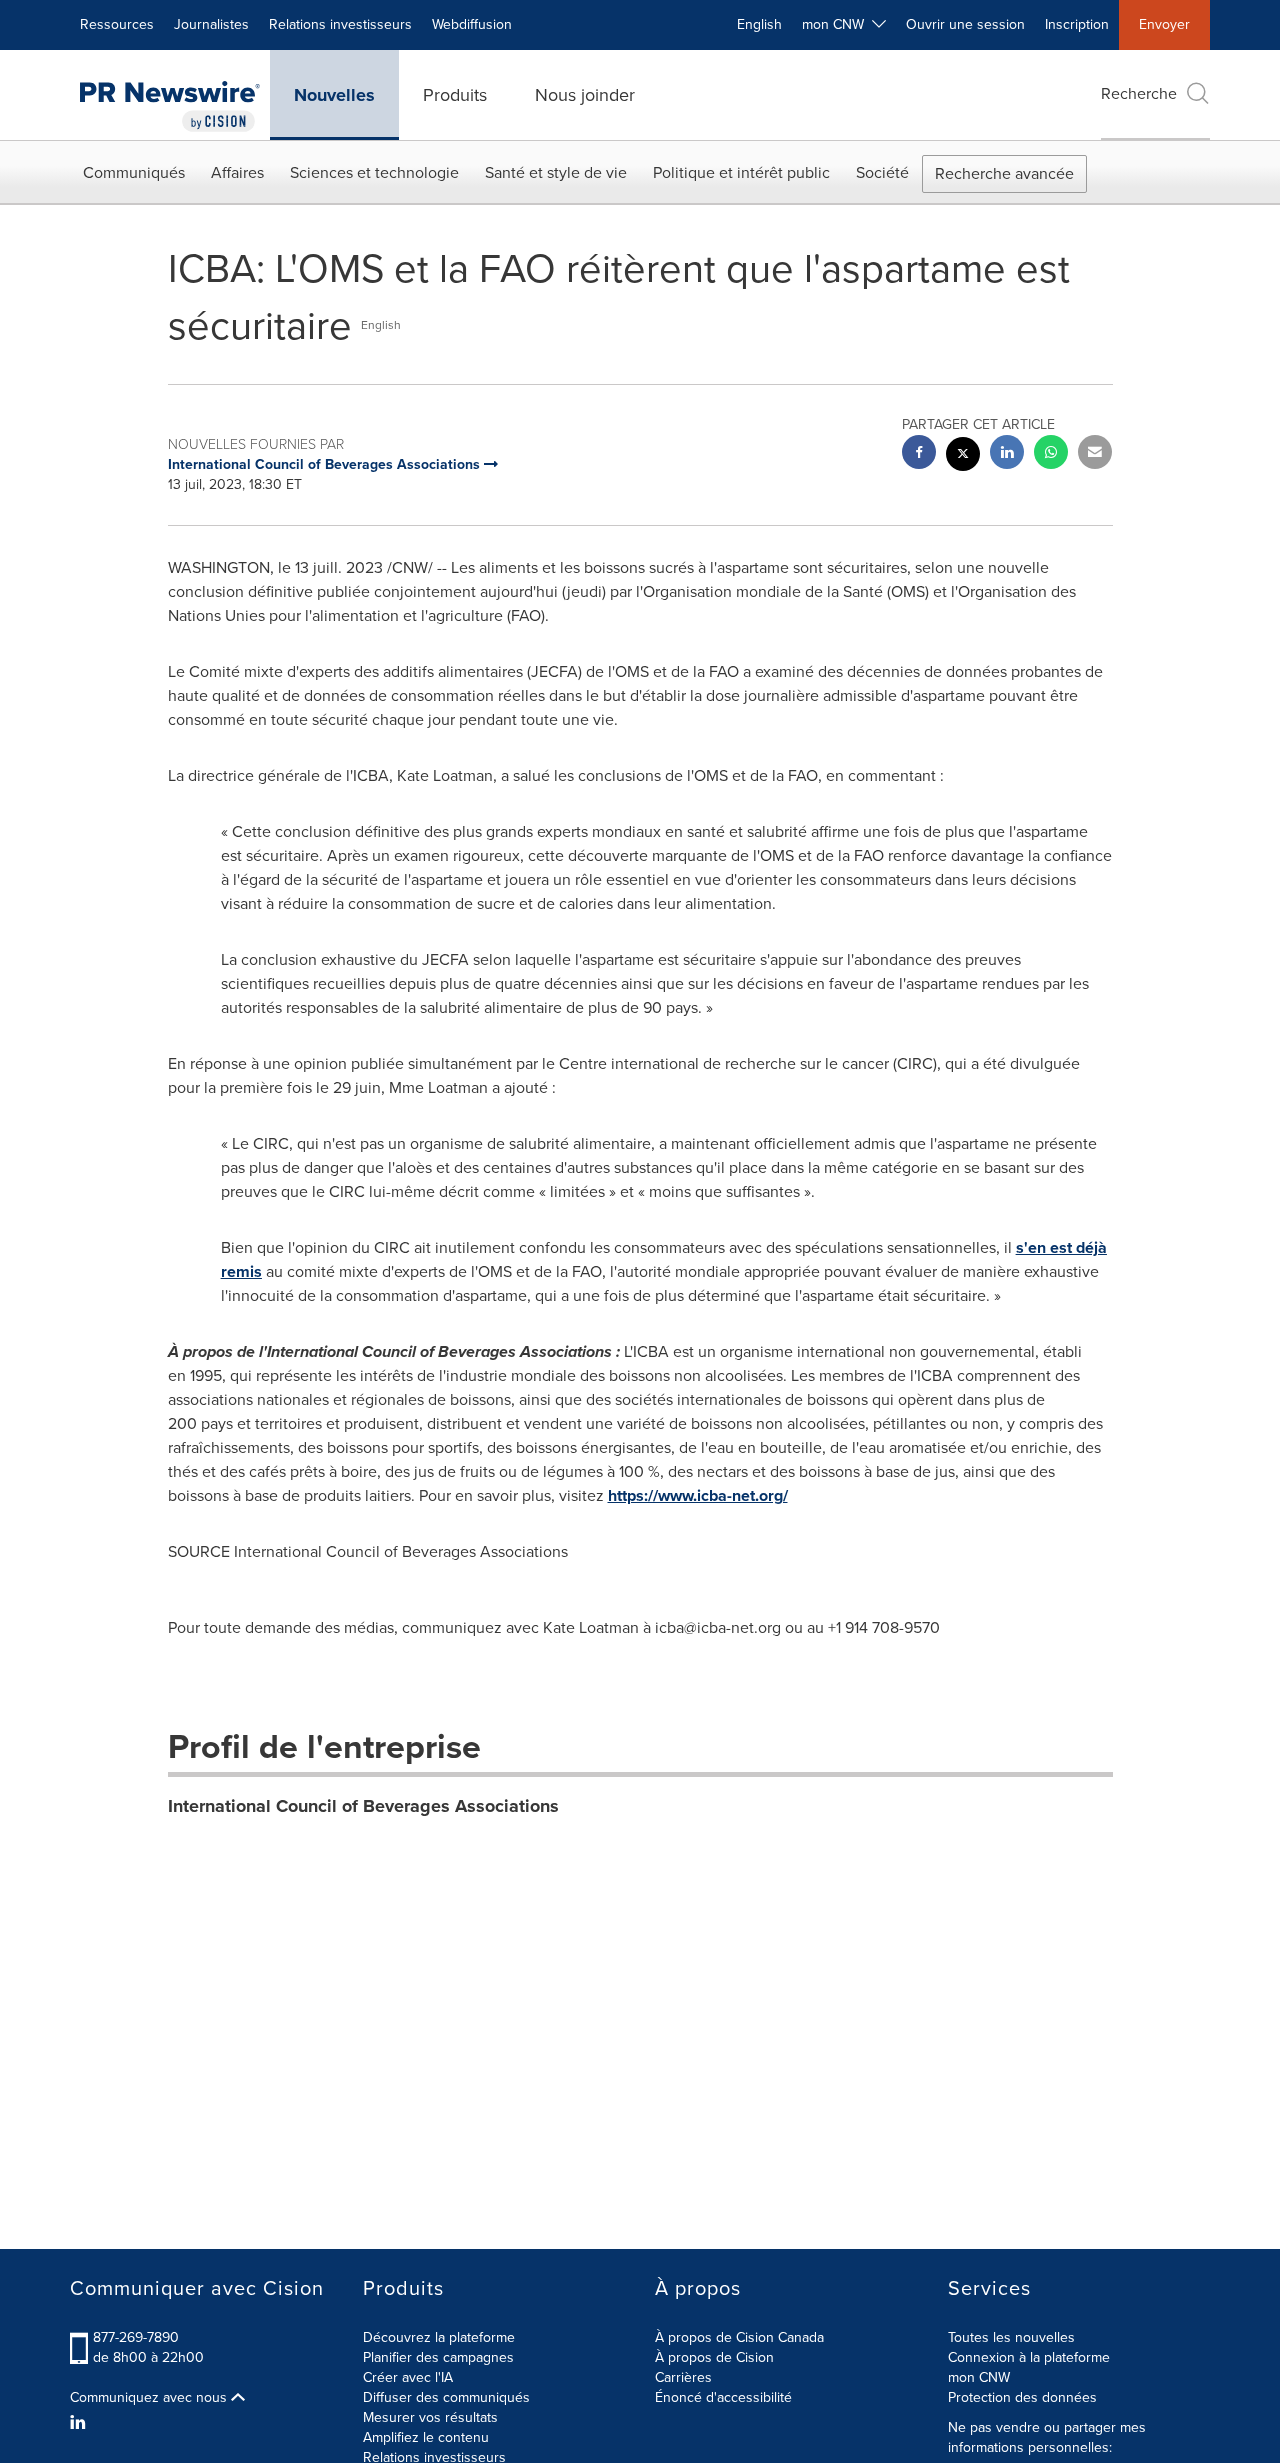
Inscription (1077, 24)
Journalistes (211, 24)
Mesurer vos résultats (430, 2417)
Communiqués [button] (134, 172)
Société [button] (882, 172)
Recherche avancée (1004, 173)
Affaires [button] (237, 172)
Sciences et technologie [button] (374, 172)
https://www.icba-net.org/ (698, 1495)
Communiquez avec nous (150, 2398)
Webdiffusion (472, 24)
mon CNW (979, 2377)
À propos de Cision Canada (739, 2337)
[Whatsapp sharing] (1051, 454)
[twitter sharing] (963, 456)
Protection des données (1022, 2397)
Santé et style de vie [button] (556, 172)
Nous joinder (585, 95)
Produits (455, 95)
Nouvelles (334, 95)
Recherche (1139, 93)
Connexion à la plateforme (1029, 2357)
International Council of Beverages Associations (363, 1806)
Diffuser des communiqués (446, 2397)
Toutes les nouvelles (1011, 2337)
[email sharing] (1095, 454)
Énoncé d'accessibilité (723, 2397)
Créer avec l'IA (408, 2377)
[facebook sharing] (919, 454)
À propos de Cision (714, 2357)
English (759, 24)
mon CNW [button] (837, 24)
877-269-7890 (136, 2337)
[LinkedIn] (80, 2423)
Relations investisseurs (340, 24)
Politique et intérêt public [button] (741, 172)
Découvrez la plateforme (439, 2337)
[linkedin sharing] (1007, 454)
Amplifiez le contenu (426, 2437)
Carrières (683, 2377)
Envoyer (1164, 24)
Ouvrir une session (965, 24)
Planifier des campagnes (438, 2357)
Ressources (117, 24)
